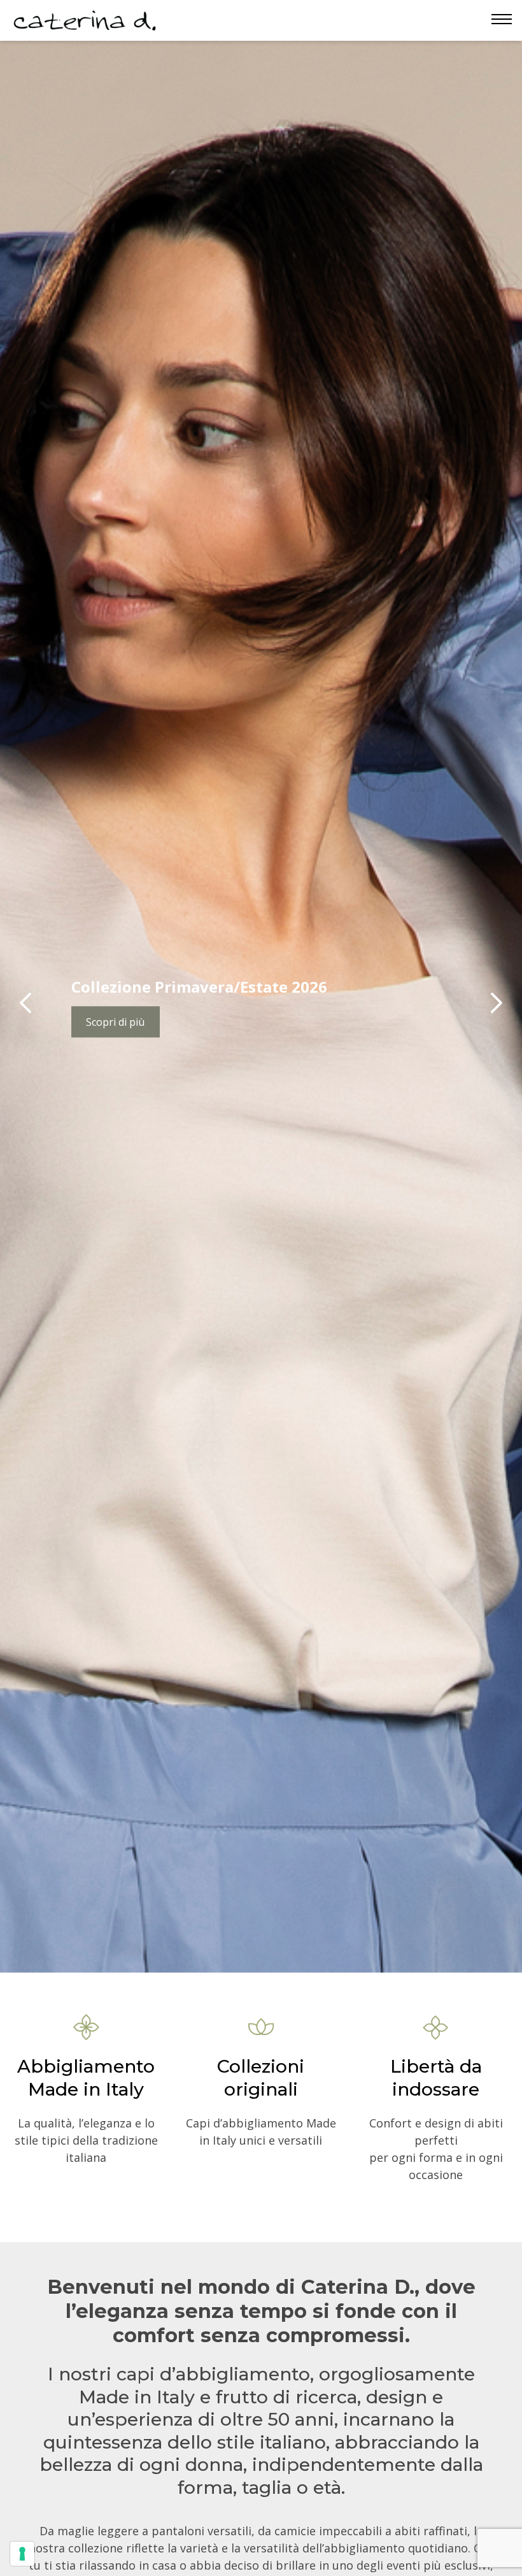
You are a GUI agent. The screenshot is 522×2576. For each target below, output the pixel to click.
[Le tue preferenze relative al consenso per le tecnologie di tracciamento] (22, 2554)
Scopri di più (115, 1022)
